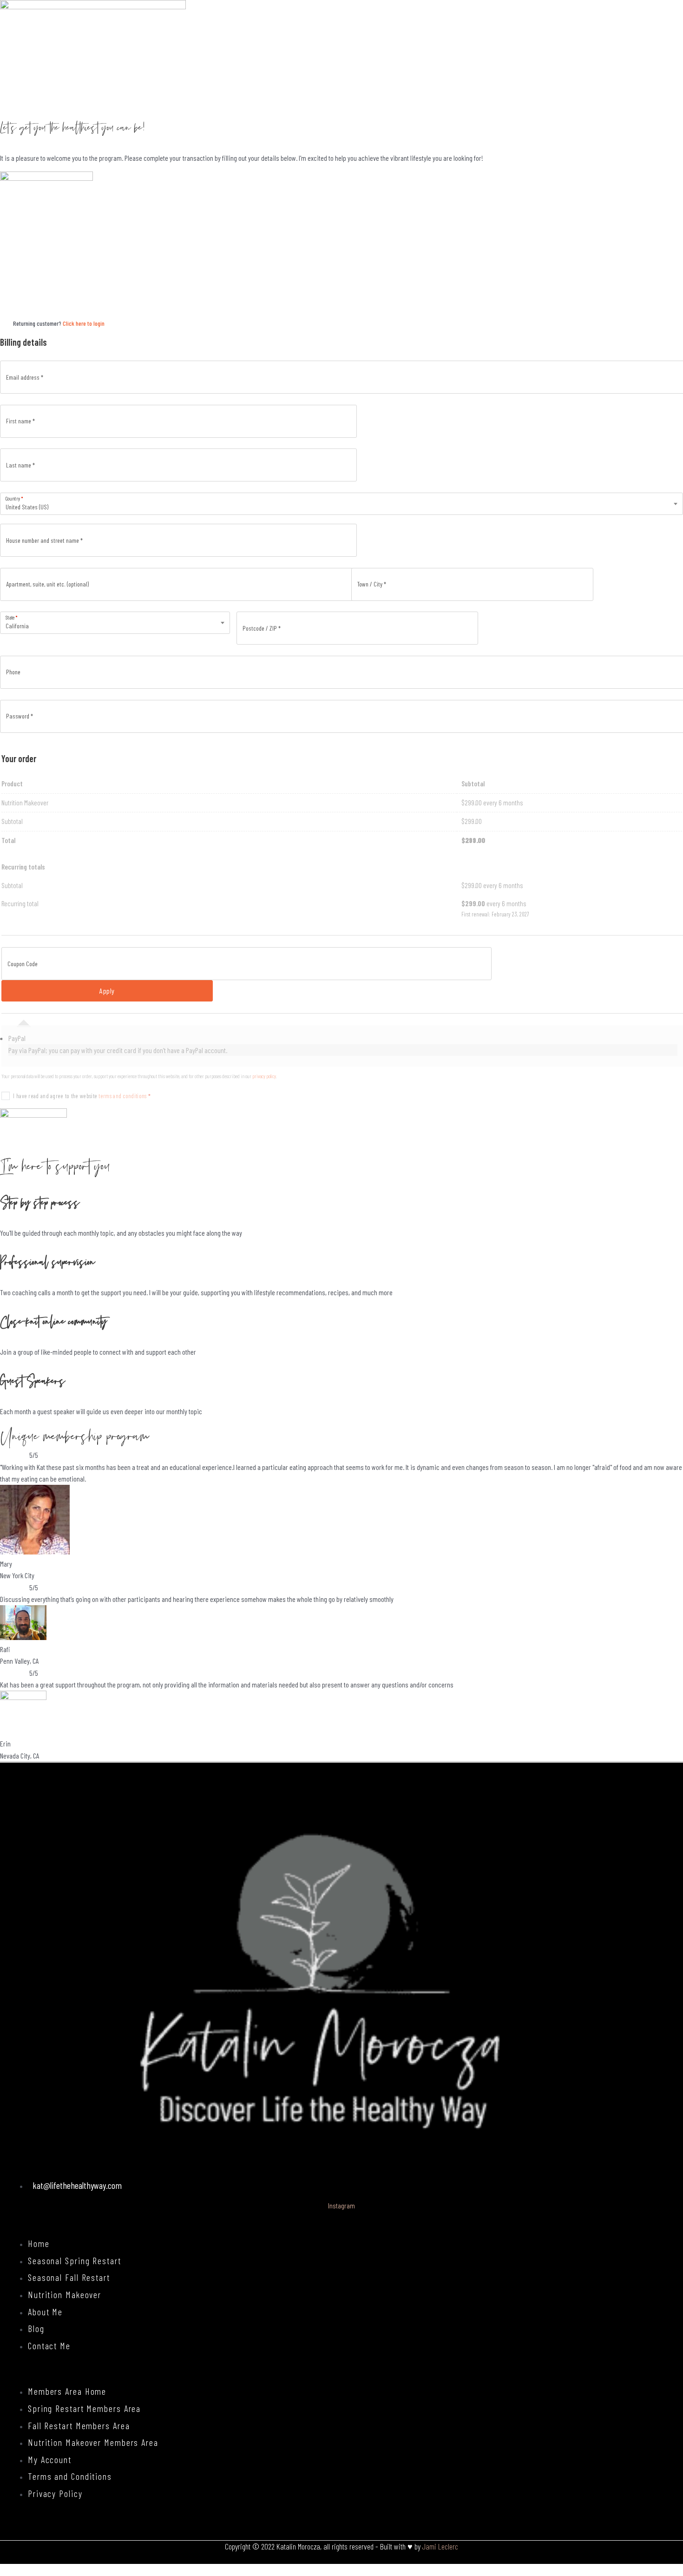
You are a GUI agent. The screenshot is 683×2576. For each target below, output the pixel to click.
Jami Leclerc (440, 2546)
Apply (107, 991)
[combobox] (341, 504)
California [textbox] (17, 626)
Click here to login (84, 323)
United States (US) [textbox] (27, 507)
